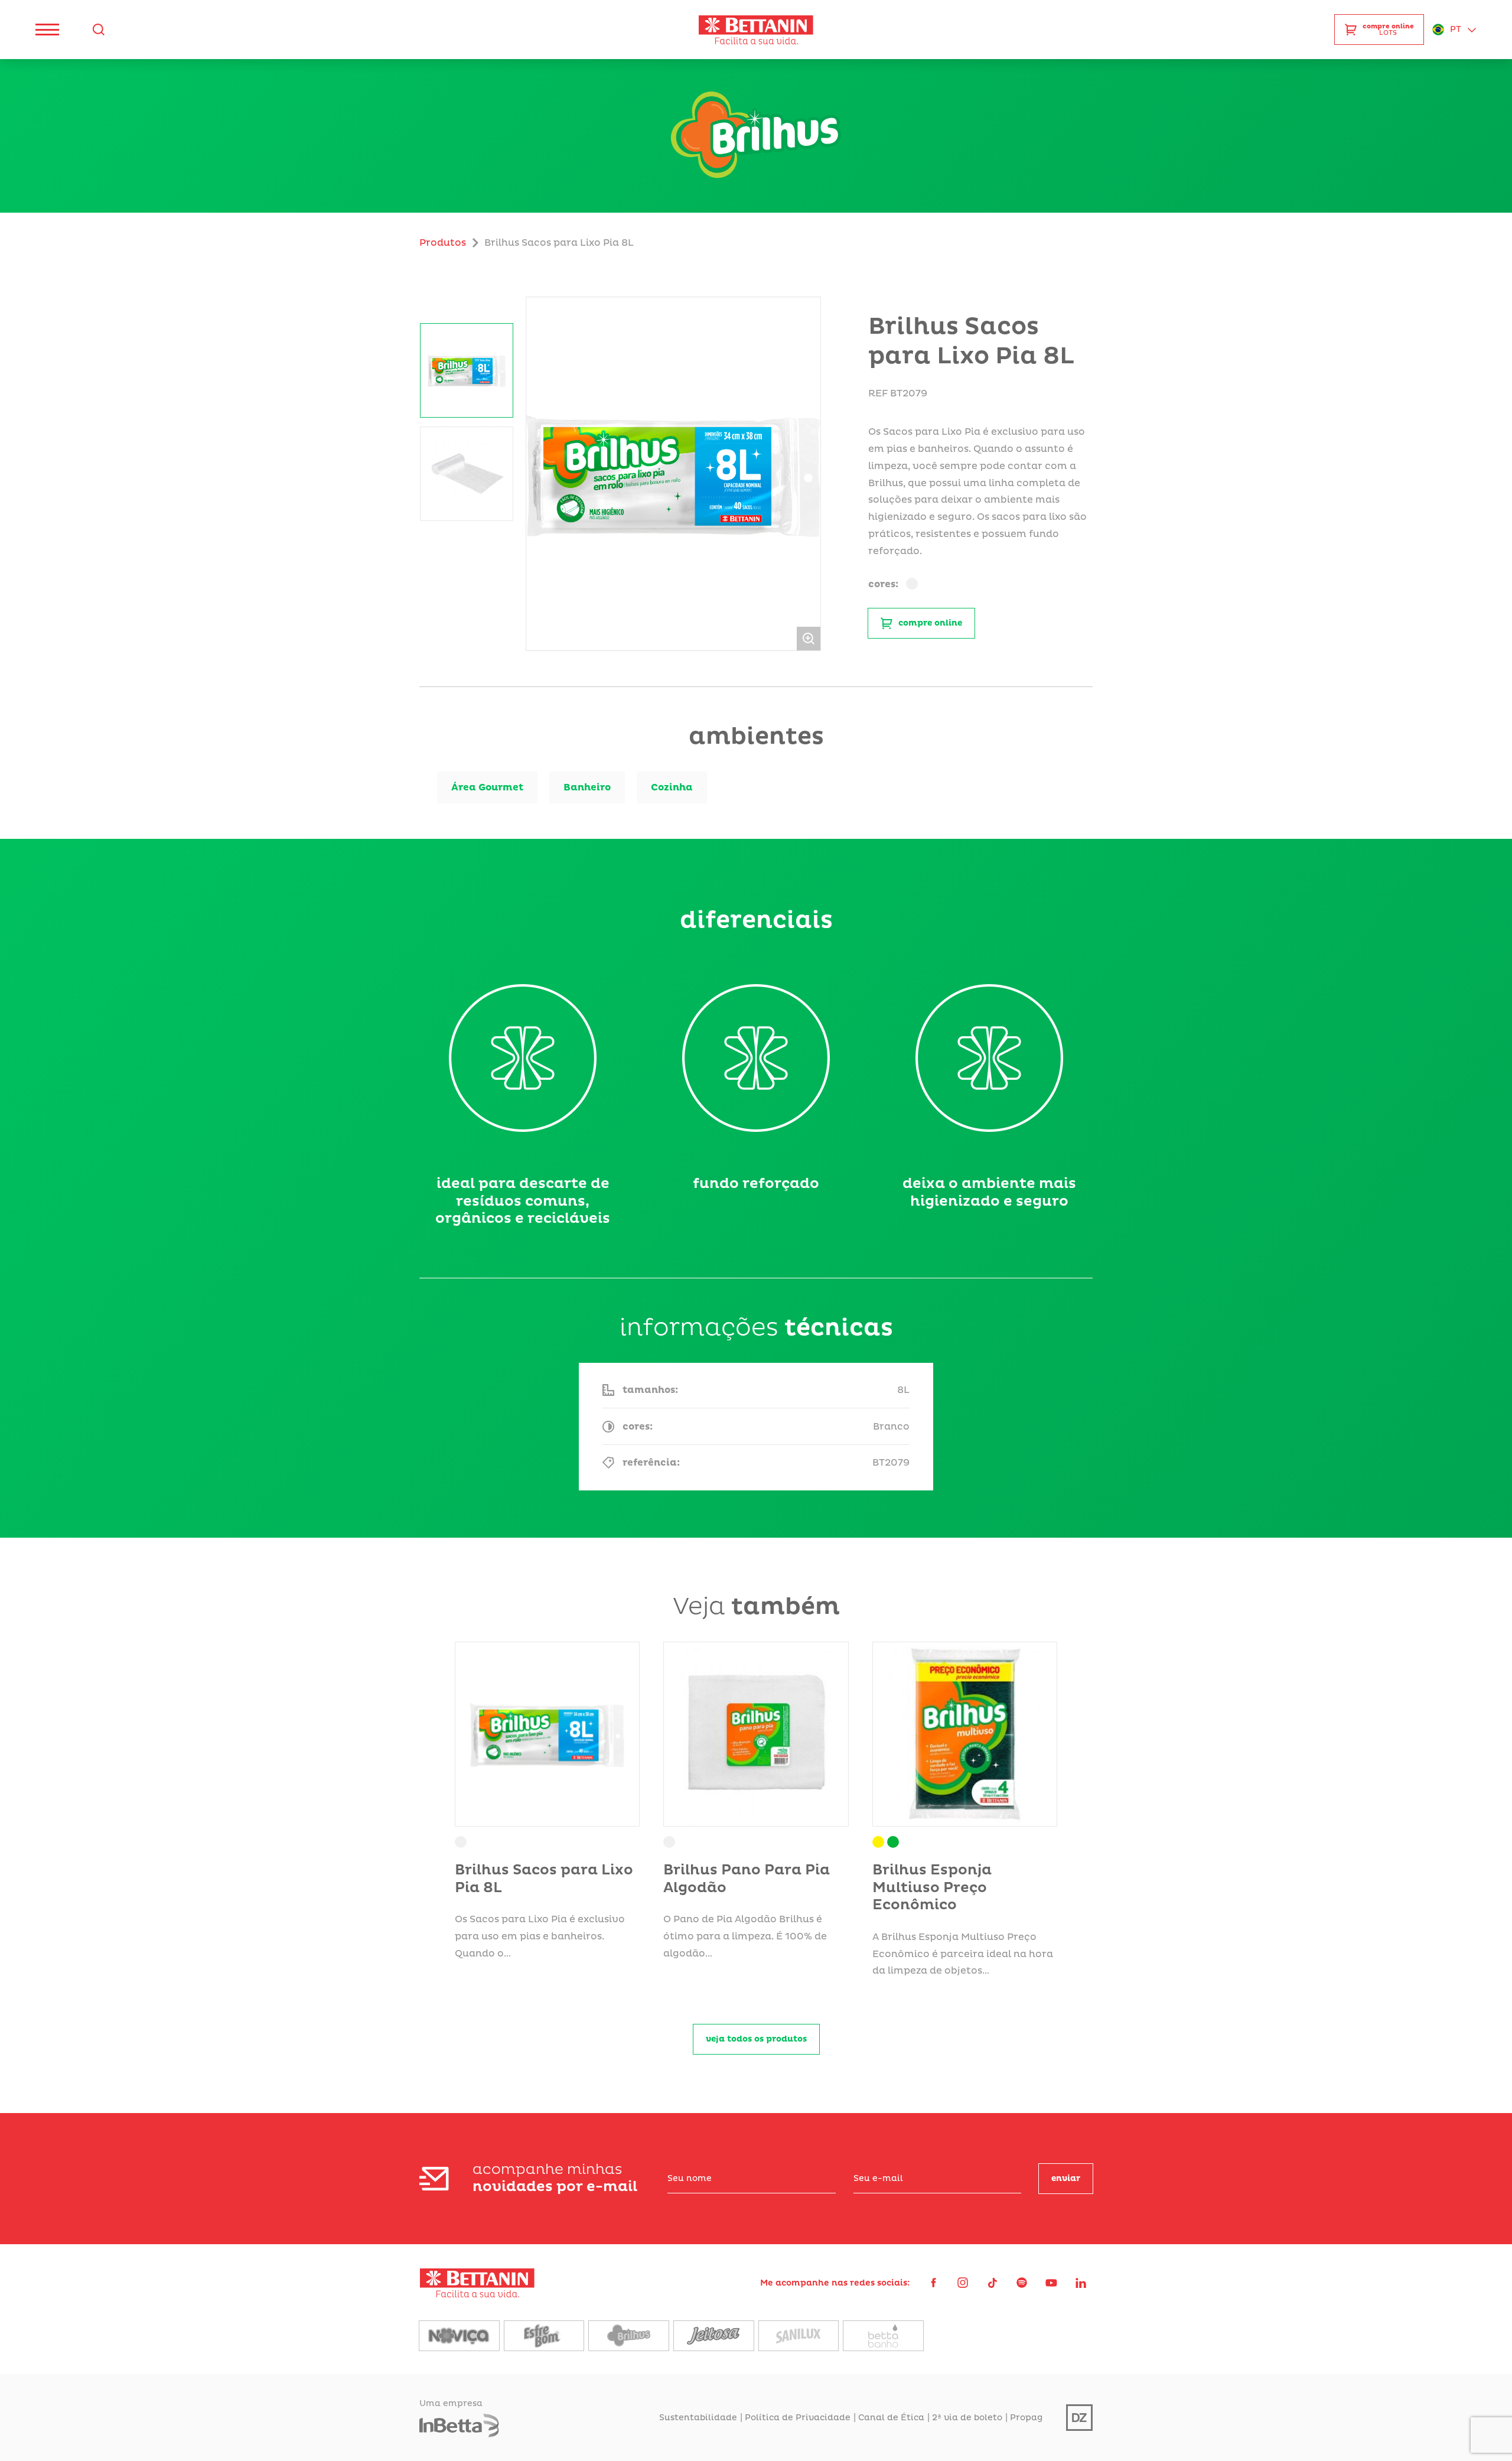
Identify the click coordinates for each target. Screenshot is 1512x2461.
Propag (1026, 2418)
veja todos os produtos (756, 2039)
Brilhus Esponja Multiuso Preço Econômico (932, 1888)
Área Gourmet (487, 787)
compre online (930, 623)
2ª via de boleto (967, 2418)
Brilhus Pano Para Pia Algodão (747, 1879)
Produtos (443, 243)
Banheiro (587, 787)
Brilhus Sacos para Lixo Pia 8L (544, 1879)
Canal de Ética (891, 2418)
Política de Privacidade (798, 2418)
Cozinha (672, 787)
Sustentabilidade (698, 2418)
